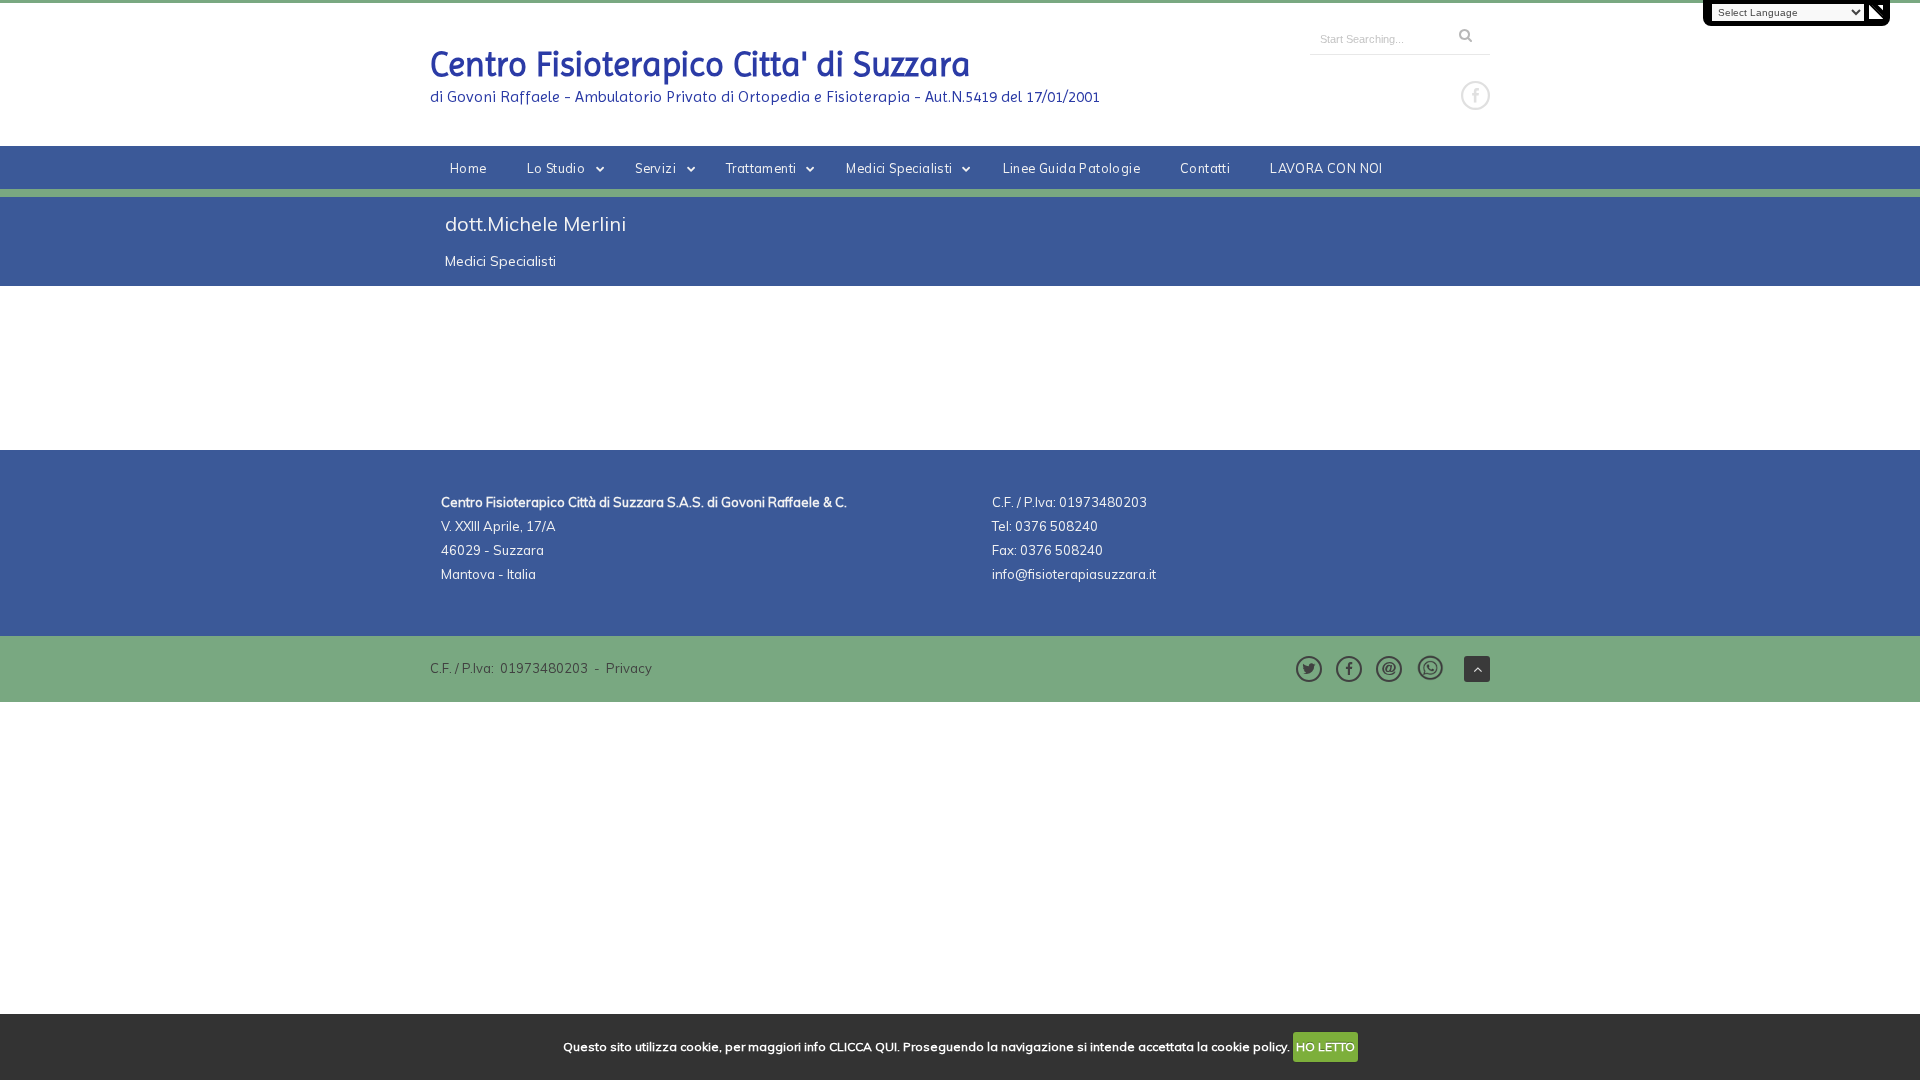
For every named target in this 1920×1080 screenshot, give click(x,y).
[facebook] (1475, 95)
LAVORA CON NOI (1326, 168)
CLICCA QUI (863, 1046)
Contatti (1205, 168)
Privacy (629, 668)
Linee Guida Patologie (1071, 168)
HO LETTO (1325, 1046)
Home (468, 168)
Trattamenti (761, 168)
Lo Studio (556, 168)
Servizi (655, 168)
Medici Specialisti (899, 168)
